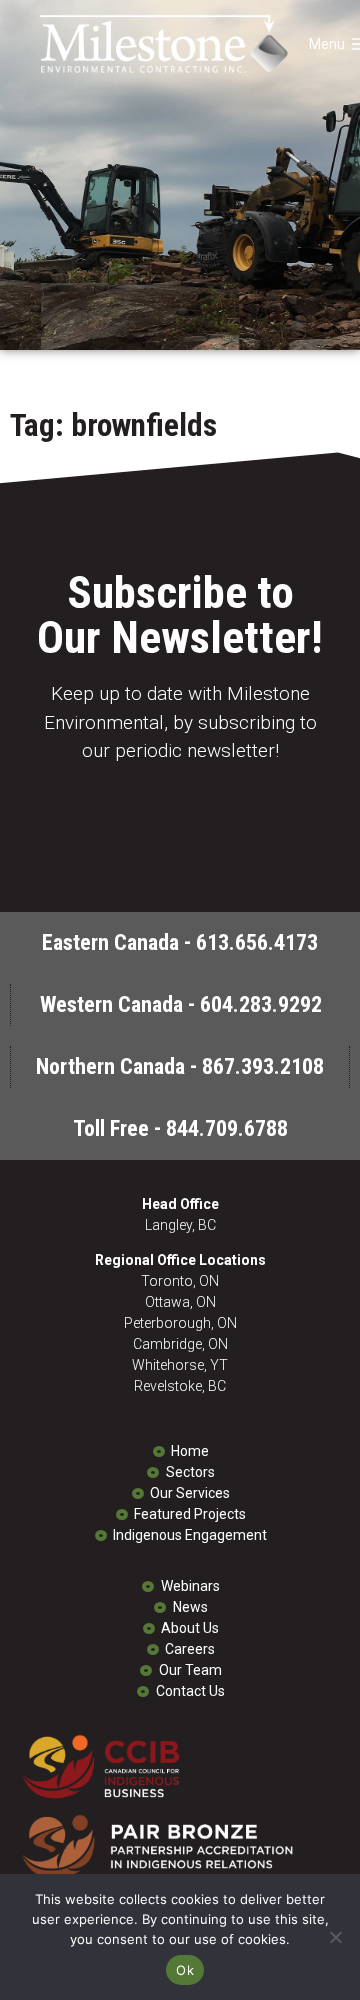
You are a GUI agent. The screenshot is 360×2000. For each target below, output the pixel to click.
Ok (185, 1970)
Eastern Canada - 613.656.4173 (180, 942)
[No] (335, 1937)
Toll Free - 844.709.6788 (180, 1128)
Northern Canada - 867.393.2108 (180, 1066)
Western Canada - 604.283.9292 (181, 1004)
